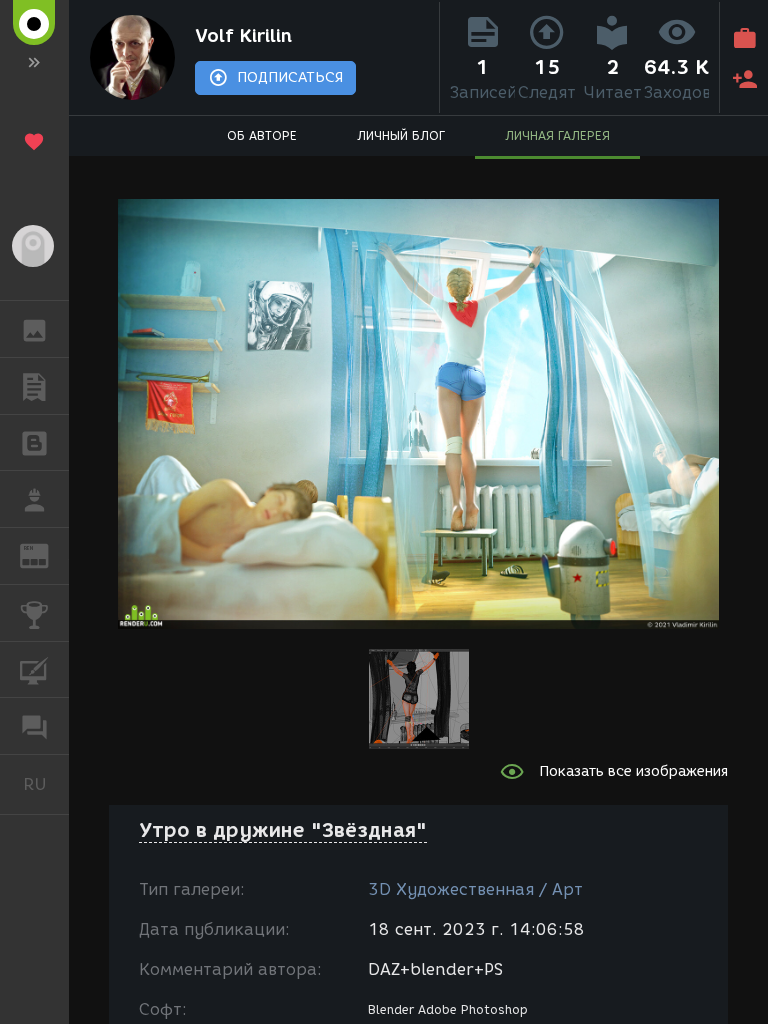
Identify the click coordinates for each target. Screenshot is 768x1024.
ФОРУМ (34, 726)
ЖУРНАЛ (46, 554)
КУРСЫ (34, 670)
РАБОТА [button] (34, 499)
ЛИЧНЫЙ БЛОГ (401, 135)
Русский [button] (46, 784)
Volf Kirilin (243, 36)
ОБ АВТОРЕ (262, 135)
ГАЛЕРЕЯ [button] (34, 329)
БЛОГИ (34, 443)
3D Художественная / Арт (475, 889)
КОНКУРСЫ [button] (34, 613)
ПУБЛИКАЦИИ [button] (34, 386)
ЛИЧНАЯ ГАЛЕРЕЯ (557, 135)
